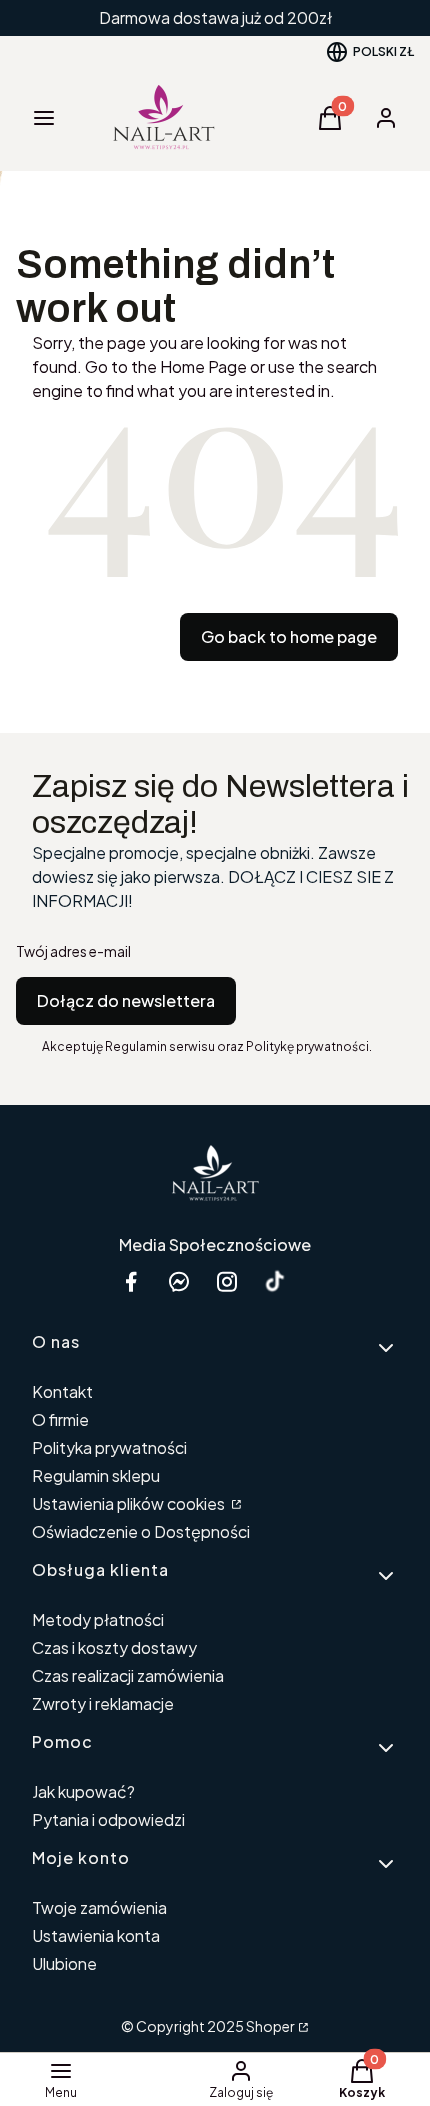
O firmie (60, 1419)
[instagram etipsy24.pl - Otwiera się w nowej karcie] (227, 1281)
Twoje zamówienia (99, 1907)
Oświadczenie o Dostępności (141, 1531)
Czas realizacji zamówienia (128, 1675)
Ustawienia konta (96, 1935)
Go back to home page (289, 636)
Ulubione (64, 1963)
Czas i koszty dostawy (114, 1647)
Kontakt (62, 1391)
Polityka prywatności (109, 1447)
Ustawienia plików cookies (130, 1503)
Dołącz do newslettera (126, 1000)
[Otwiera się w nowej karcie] (275, 1281)
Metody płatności (98, 1619)
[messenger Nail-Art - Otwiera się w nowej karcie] (179, 1281)
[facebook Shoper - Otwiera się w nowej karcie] (131, 1281)
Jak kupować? (83, 1791)
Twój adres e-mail (73, 951)
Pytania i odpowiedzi (108, 1819)
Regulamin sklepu (96, 1475)
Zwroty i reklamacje (103, 1703)
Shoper (270, 2026)
